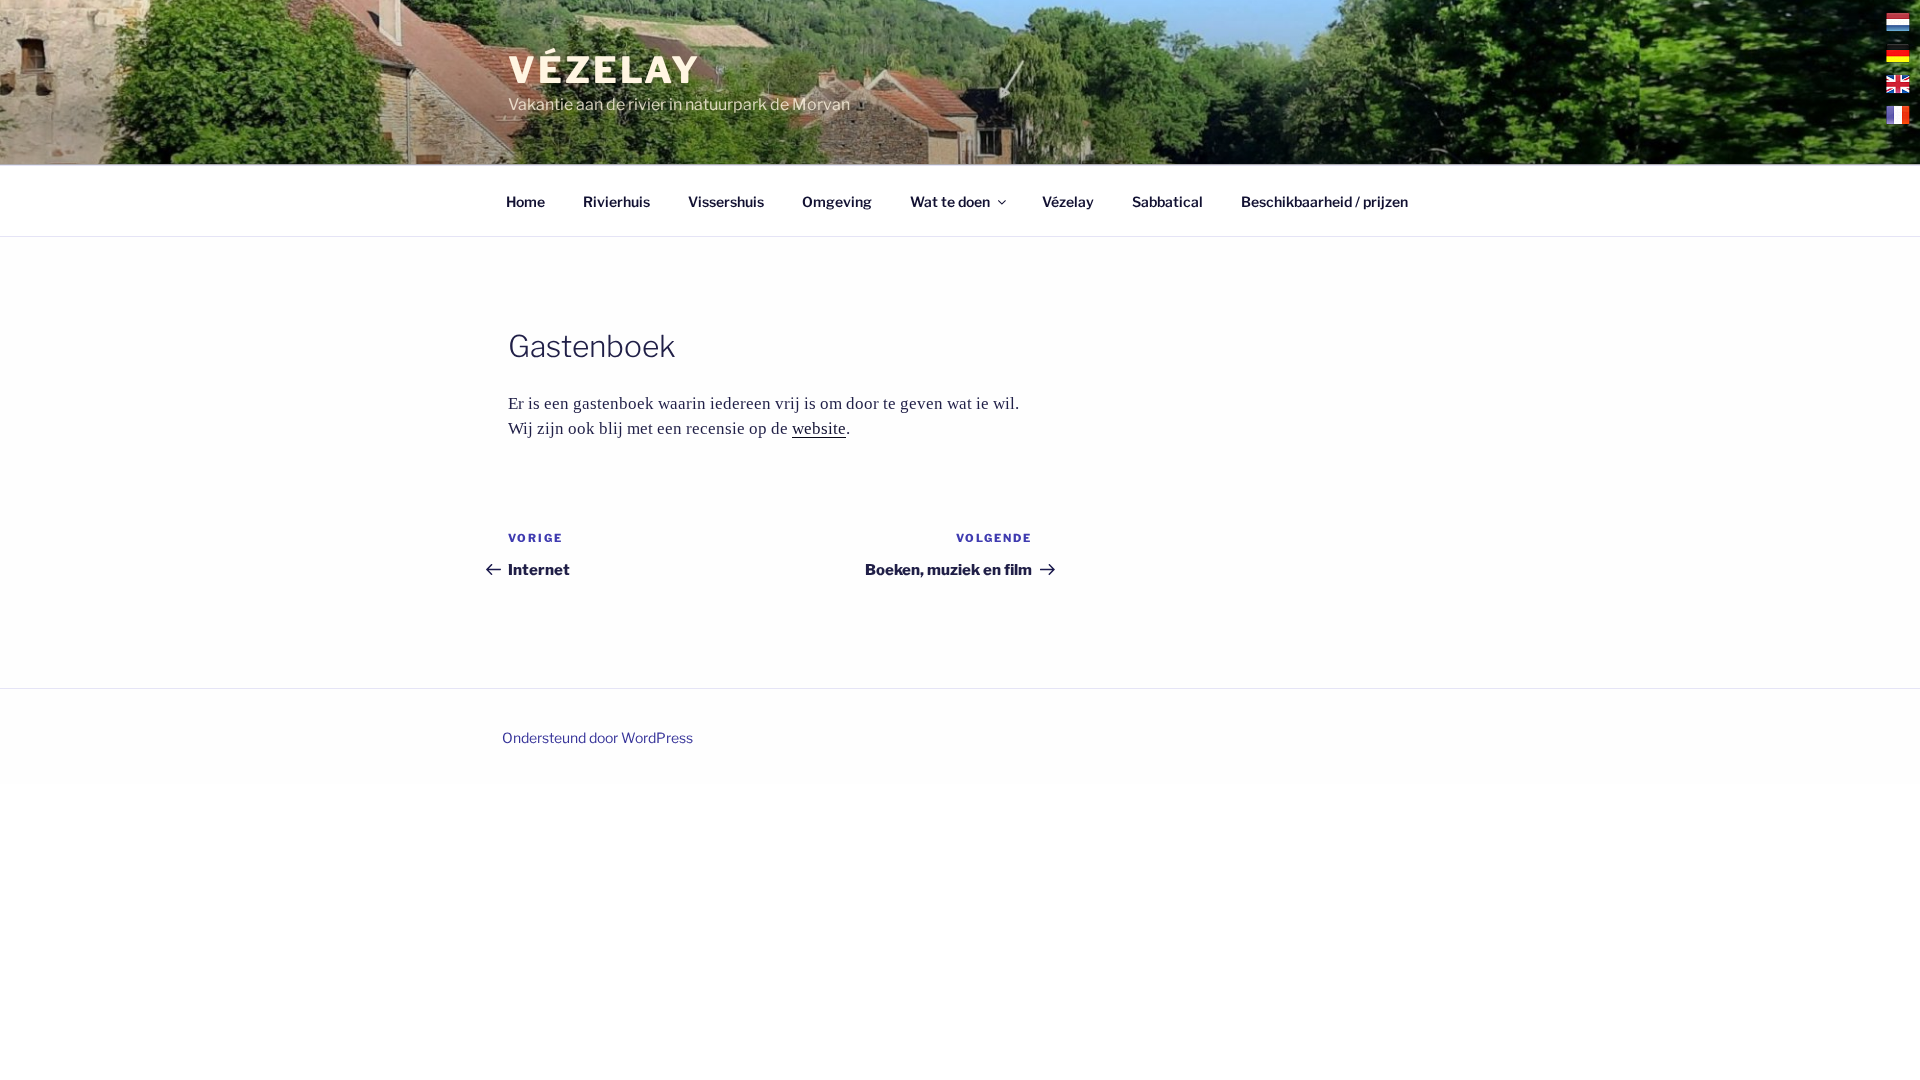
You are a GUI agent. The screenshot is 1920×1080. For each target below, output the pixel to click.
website (819, 428)
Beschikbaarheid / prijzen (1324, 201)
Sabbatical (1167, 201)
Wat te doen (950, 201)
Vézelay (604, 70)
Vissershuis (726, 201)
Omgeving (837, 201)
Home (525, 201)
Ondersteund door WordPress (597, 737)
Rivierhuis (616, 201)
